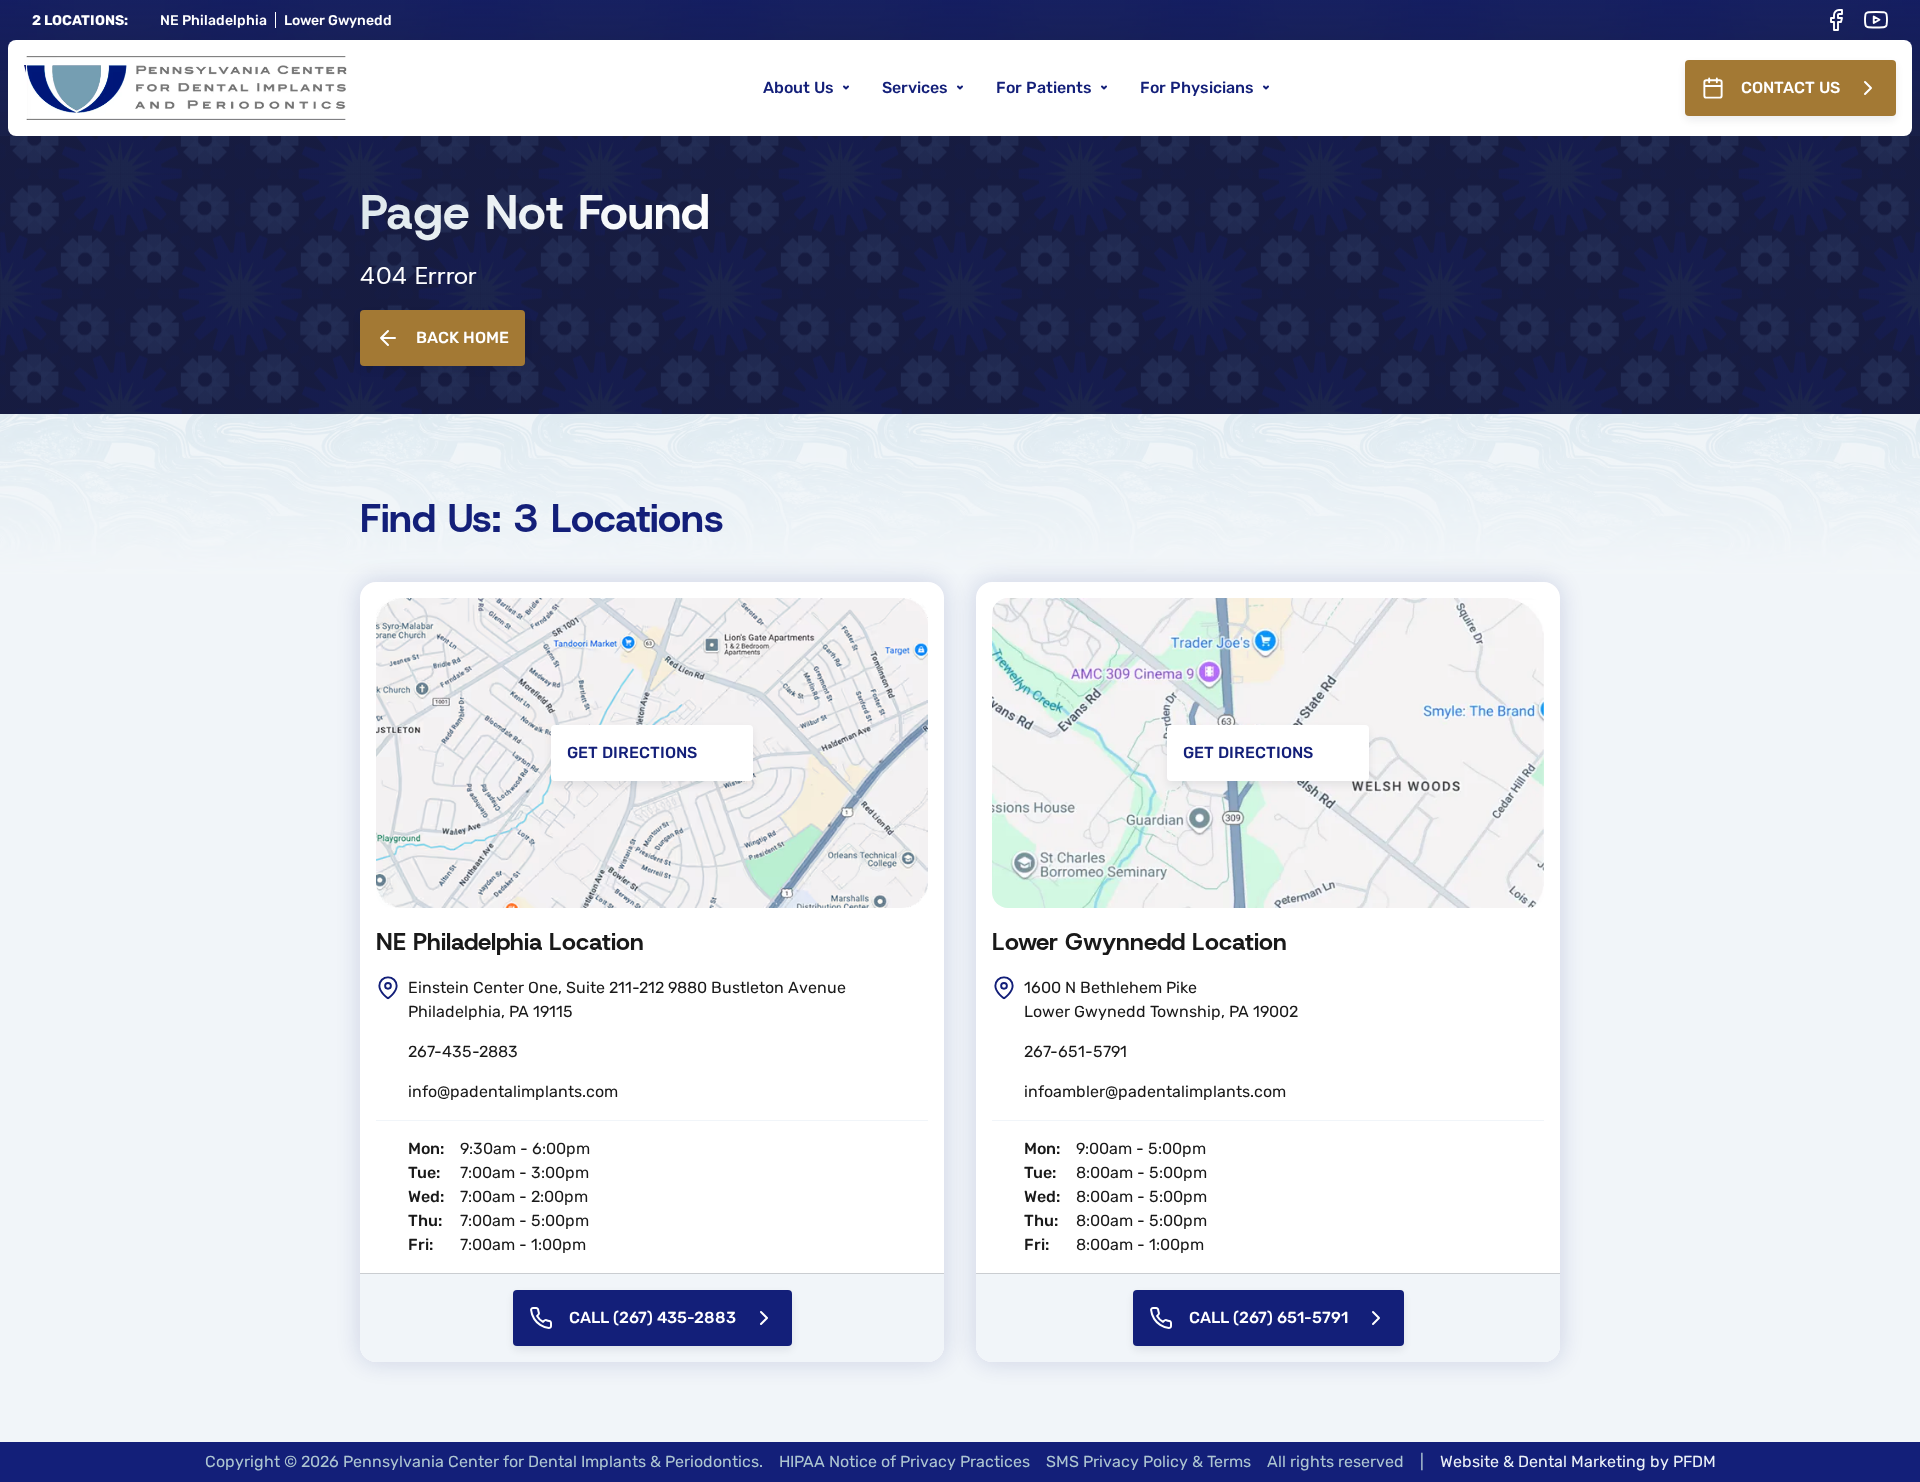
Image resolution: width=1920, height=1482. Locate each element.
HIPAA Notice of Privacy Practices (904, 1461)
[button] (806, 88)
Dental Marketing (1582, 1461)
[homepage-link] (185, 88)
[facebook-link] (1836, 20)
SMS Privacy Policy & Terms (1148, 1461)
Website (1469, 1461)
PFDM (1694, 1461)
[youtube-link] (1876, 20)
